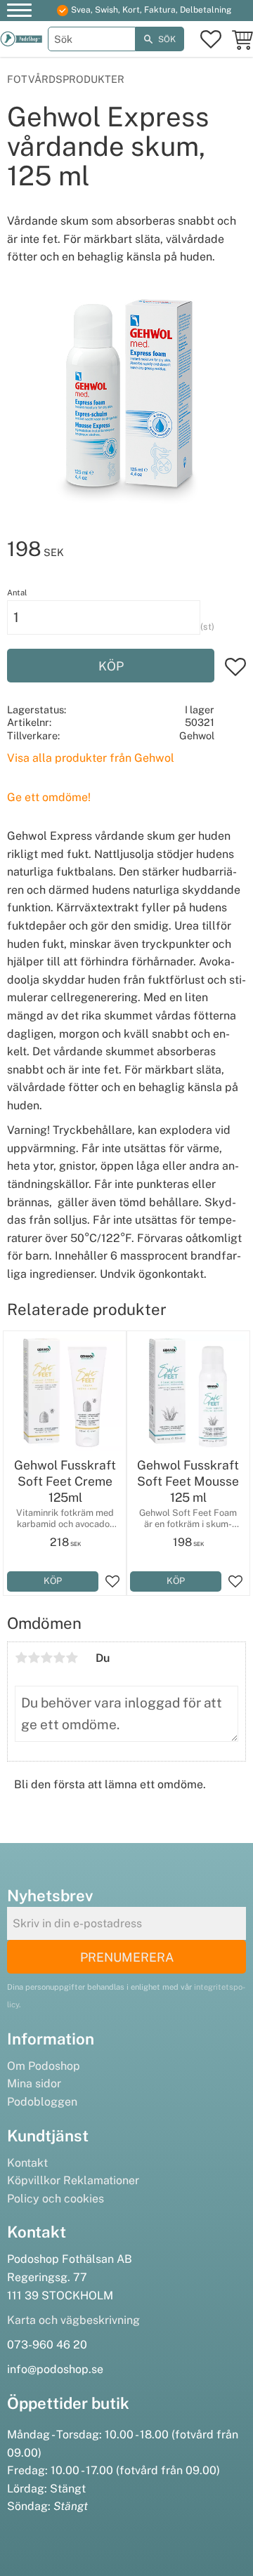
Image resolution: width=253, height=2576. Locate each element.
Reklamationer (101, 2180)
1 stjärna (21, 1658)
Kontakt (27, 2163)
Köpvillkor (34, 2180)
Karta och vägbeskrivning (73, 2320)
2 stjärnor (34, 1658)
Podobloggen (42, 2102)
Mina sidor (34, 2083)
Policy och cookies (56, 2199)
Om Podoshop (44, 2066)
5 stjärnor (72, 1658)
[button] (19, 12)
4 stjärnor (59, 1658)
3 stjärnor (46, 1658)
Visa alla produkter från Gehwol (91, 758)
